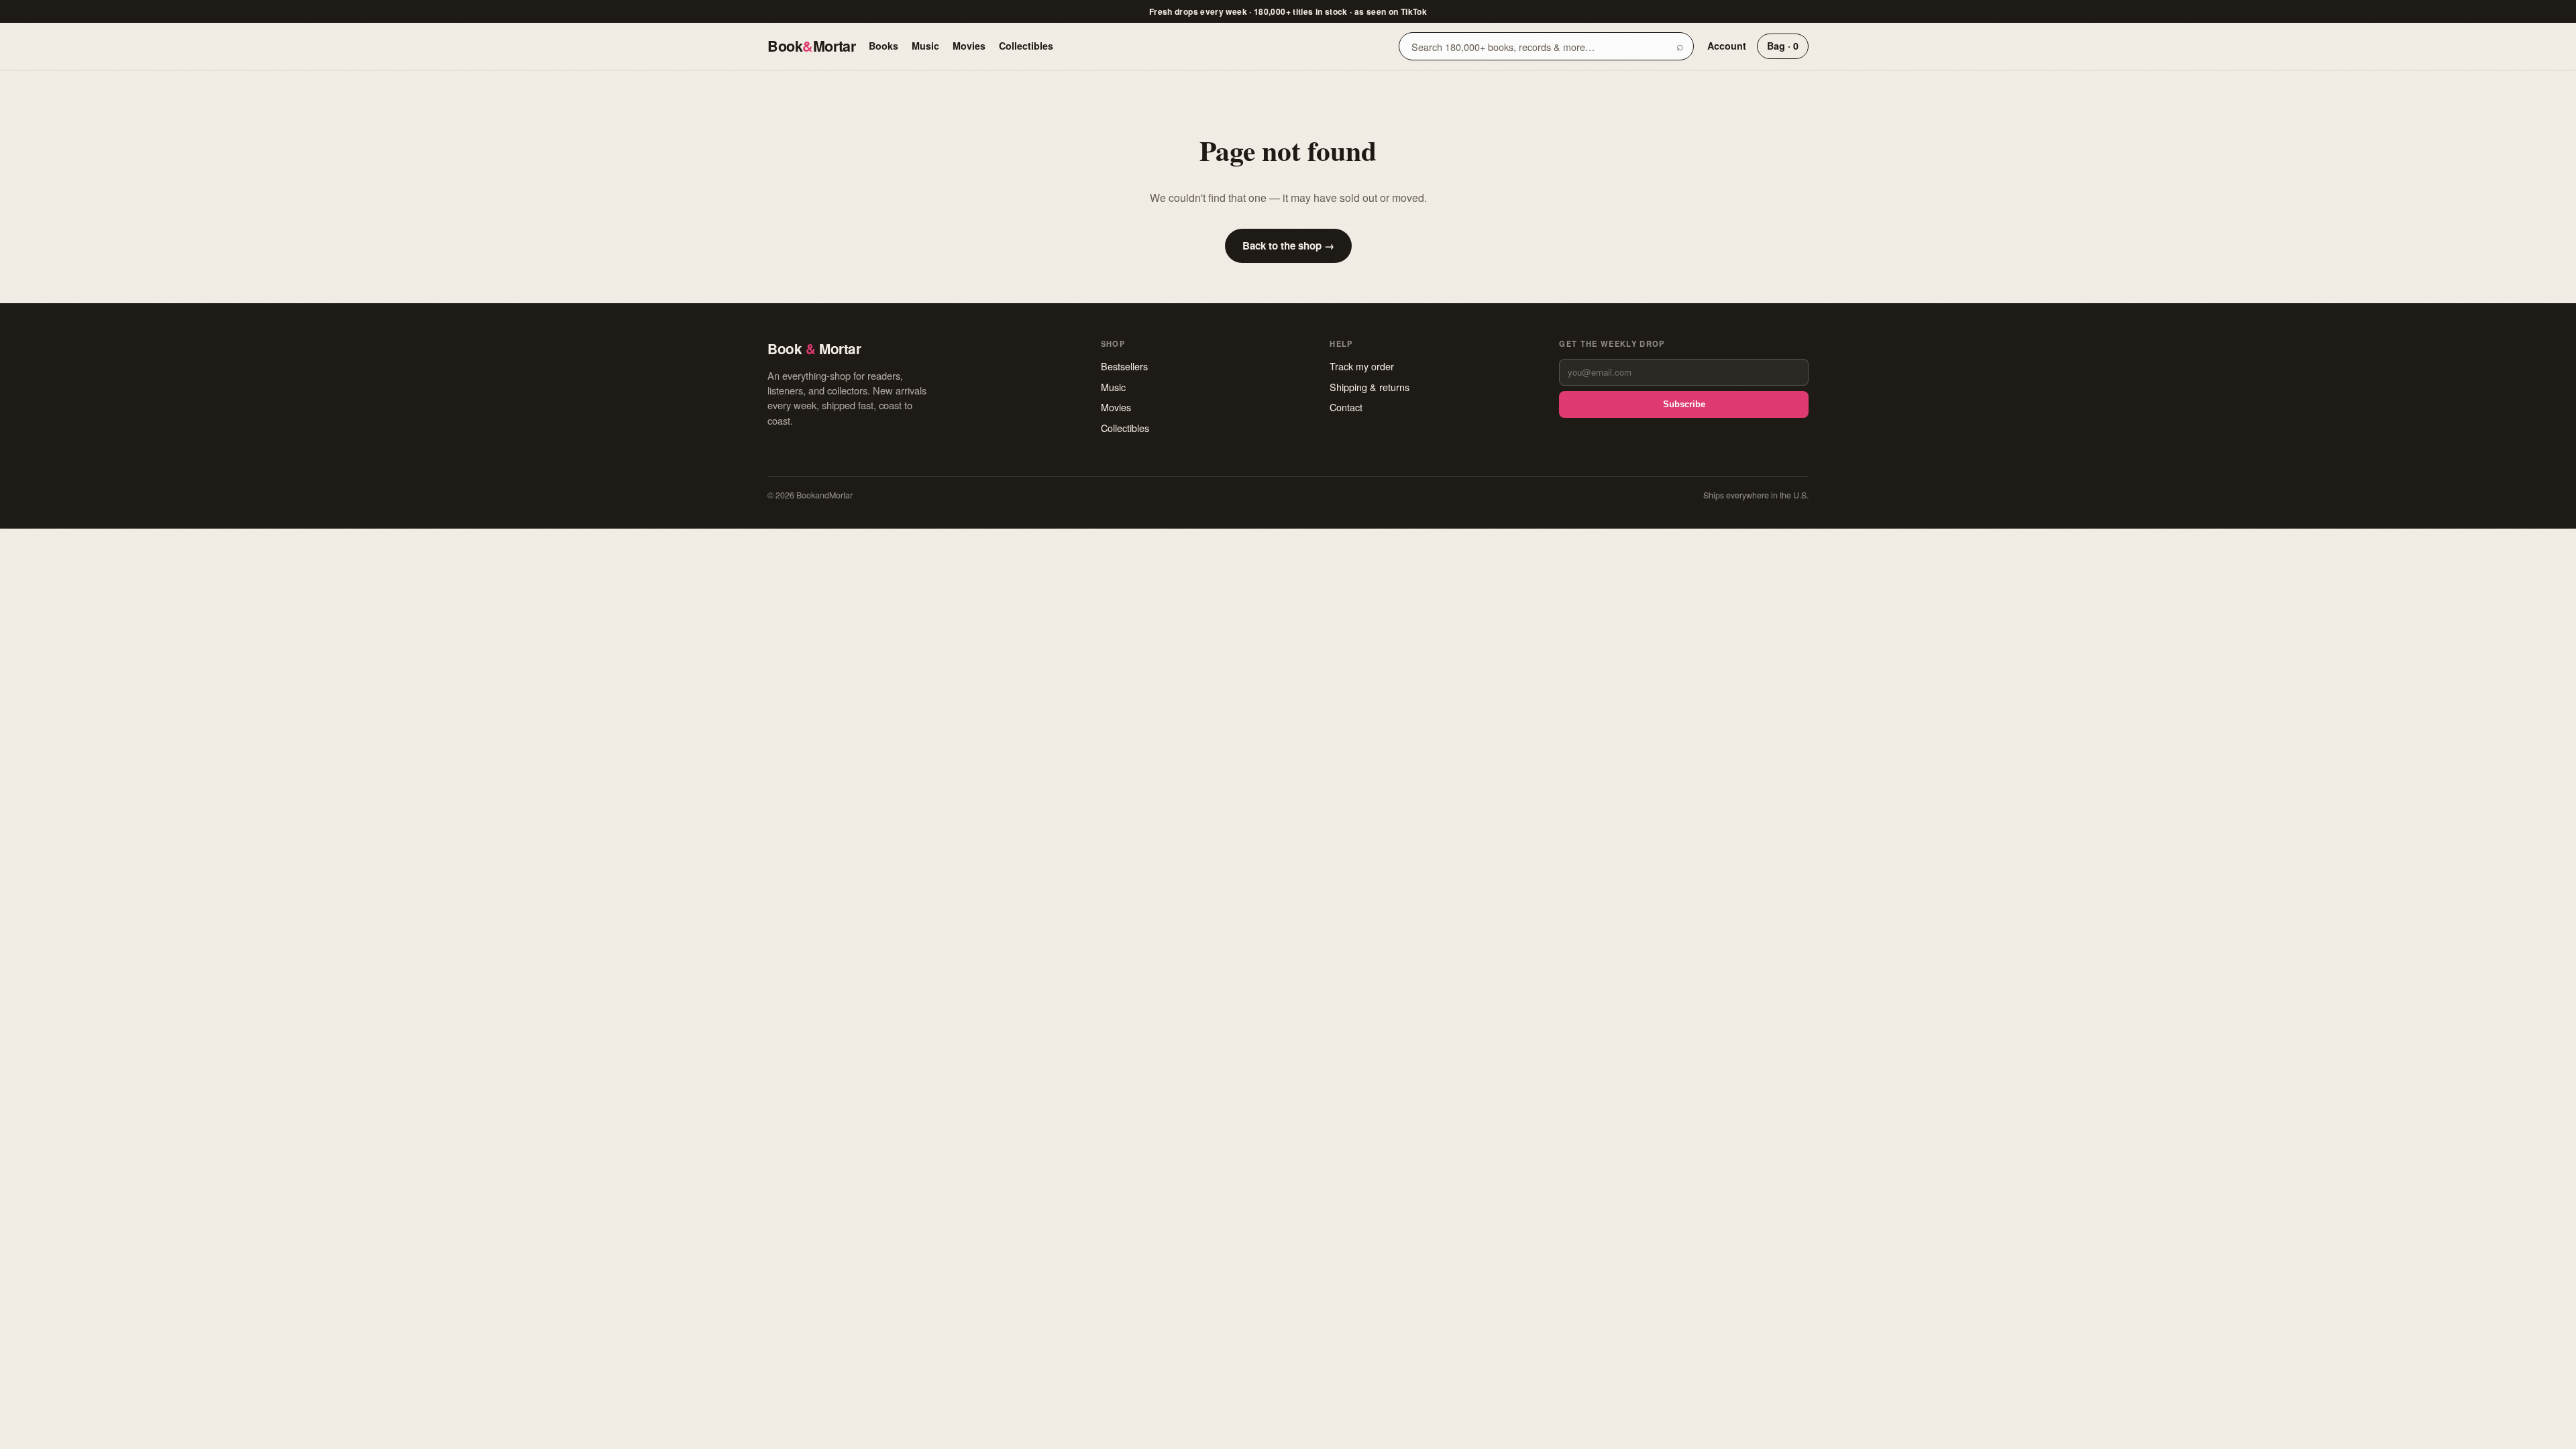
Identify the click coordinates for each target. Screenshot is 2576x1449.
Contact (1346, 407)
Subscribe (1684, 404)
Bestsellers (1124, 366)
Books (883, 46)
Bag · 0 (1783, 46)
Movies (969, 46)
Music (925, 46)
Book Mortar (811, 46)
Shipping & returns (1370, 387)
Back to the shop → (1288, 246)
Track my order (1362, 366)
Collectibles (1026, 46)
